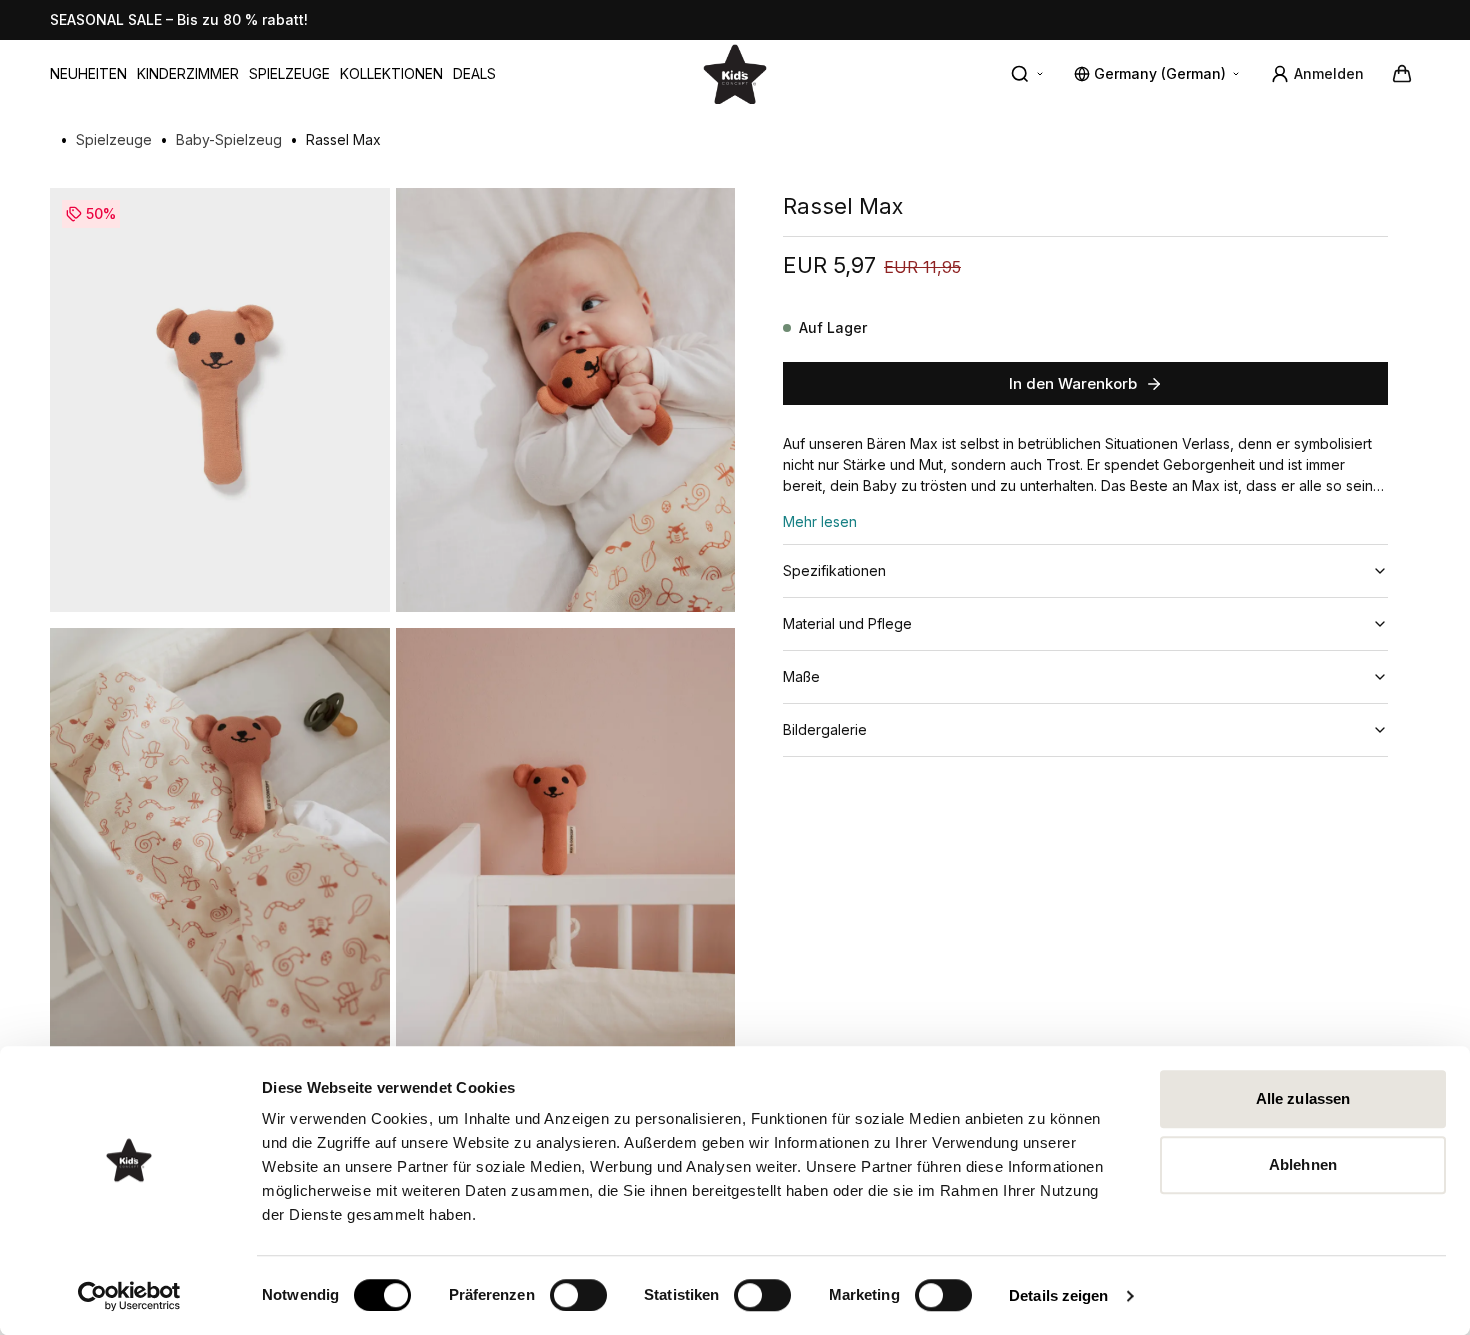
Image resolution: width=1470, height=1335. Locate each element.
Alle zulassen (1303, 1098)
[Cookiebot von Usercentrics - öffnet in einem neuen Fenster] (129, 1296)
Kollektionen (391, 73)
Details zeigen (1058, 1295)
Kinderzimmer (188, 73)
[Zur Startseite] (735, 73)
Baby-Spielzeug (229, 139)
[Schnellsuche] (1028, 74)
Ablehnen (1303, 1164)
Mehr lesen (820, 521)
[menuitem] (88, 74)
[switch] (578, 1295)
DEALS (474, 73)
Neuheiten (88, 73)
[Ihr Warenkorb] (1402, 74)
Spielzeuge (289, 73)
